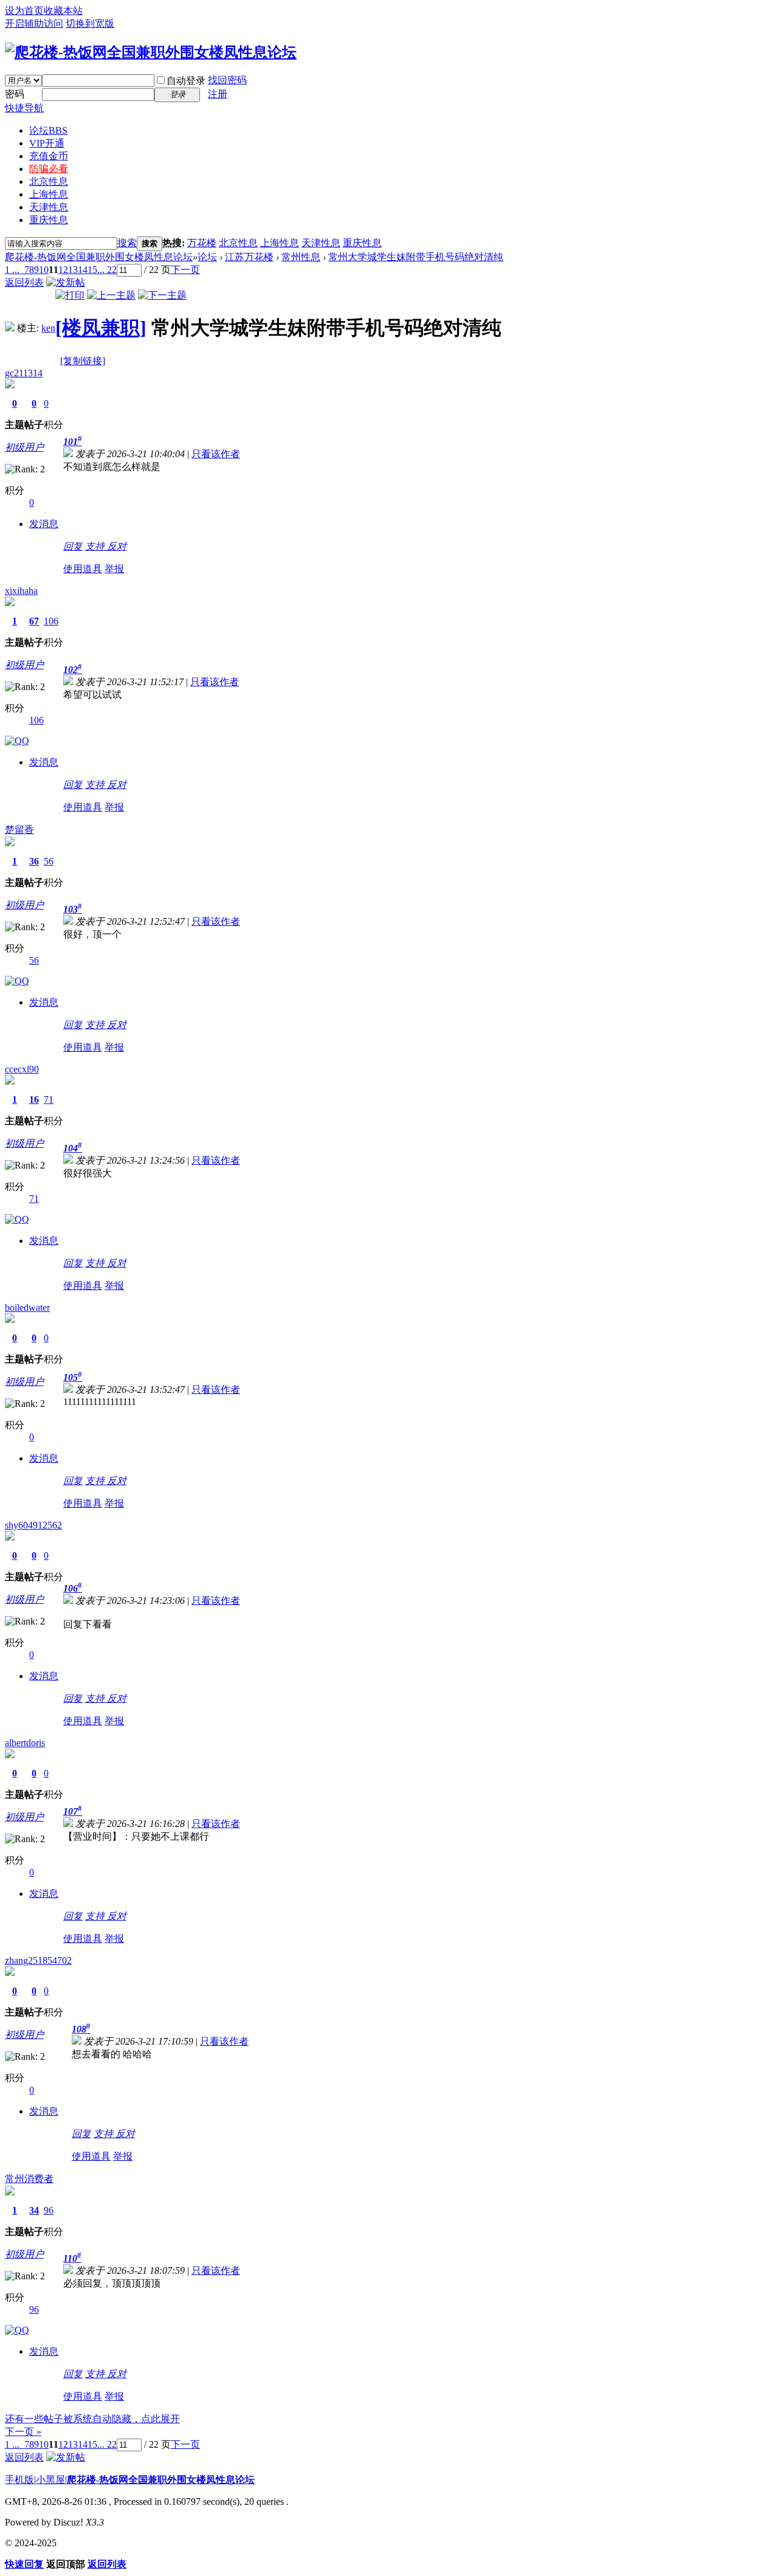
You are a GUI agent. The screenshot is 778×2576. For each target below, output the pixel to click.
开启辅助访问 (34, 23)
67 (34, 621)
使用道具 (83, 569)
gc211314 (24, 373)
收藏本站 (63, 11)
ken (48, 328)
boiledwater (27, 1307)
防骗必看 (49, 169)
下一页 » (23, 2432)
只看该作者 (216, 454)
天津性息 (49, 207)
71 (49, 1100)
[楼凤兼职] (101, 328)
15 (92, 270)
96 (49, 2210)
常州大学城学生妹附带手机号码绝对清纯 (416, 257)
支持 (96, 546)
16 (34, 1100)
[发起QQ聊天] (17, 741)
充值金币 (49, 156)
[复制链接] (83, 361)
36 (34, 861)
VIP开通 (47, 143)
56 (49, 861)
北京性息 (49, 181)
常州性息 (301, 257)
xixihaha (21, 591)
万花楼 (202, 243)
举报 (114, 569)
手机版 (19, 2480)
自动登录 (186, 81)
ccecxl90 (22, 1069)
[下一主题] (162, 295)
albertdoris (25, 1743)
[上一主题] (111, 295)
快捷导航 (24, 108)
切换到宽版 (90, 23)
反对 (117, 546)
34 (34, 2210)
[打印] (70, 295)
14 (83, 270)
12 (63, 270)
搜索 (127, 243)
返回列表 (24, 282)
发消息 (44, 524)
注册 (218, 94)
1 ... (12, 270)
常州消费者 (29, 2179)
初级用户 (24, 447)
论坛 (48, 130)
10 (44, 270)
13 (73, 270)
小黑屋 (50, 2480)
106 (51, 621)
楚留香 (19, 830)
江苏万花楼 (249, 257)
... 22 (107, 270)
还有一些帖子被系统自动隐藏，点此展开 (92, 2419)
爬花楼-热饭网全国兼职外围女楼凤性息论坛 (99, 257)
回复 (73, 546)
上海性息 (49, 194)
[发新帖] (66, 282)
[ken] (10, 328)
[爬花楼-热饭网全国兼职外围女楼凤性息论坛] (151, 52)
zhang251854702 (38, 1960)
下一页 (185, 270)
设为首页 (24, 11)
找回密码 (227, 80)
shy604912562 (33, 1525)
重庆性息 (49, 220)
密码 (15, 94)
